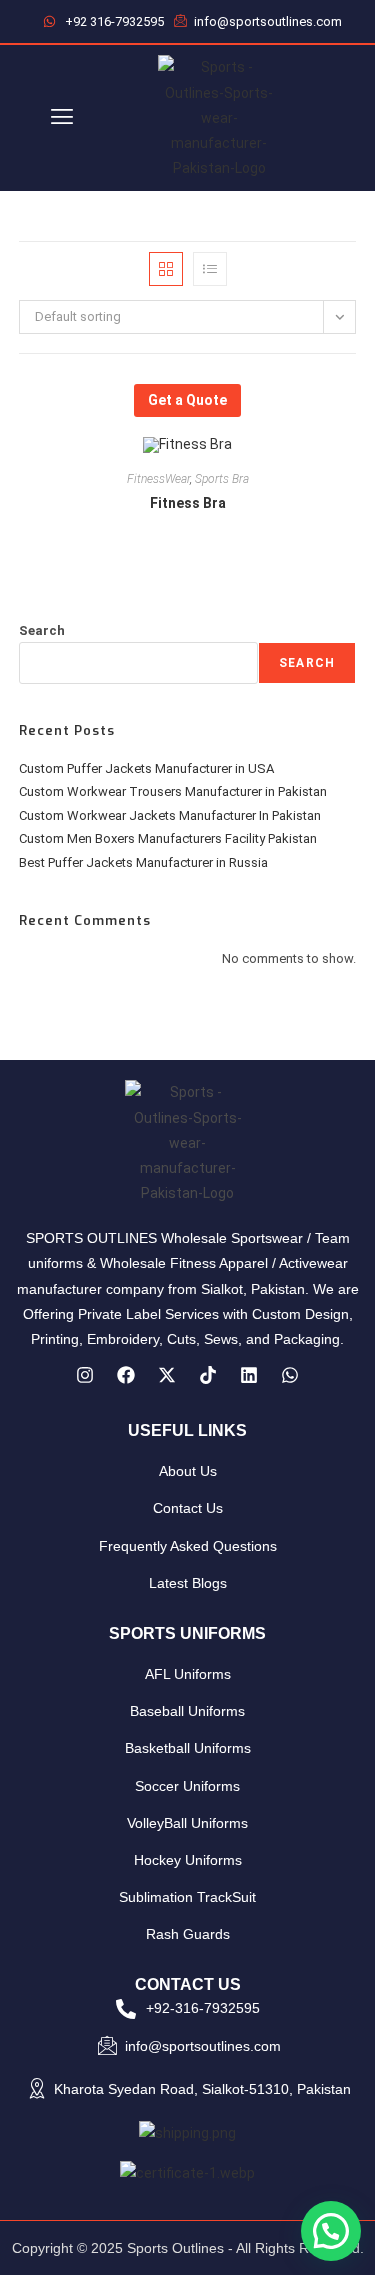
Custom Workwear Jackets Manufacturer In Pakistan (170, 815)
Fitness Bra (188, 503)
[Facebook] (126, 1375)
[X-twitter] (167, 1375)
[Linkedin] (249, 1375)
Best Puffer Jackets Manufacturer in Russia (143, 862)
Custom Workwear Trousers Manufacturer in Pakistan (173, 791)
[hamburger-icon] (62, 119)
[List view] (210, 269)
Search (42, 630)
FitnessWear (158, 479)
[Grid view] (166, 269)
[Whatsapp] (290, 1375)
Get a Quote (187, 400)
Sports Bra (222, 479)
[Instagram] (85, 1375)
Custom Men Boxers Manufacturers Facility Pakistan (168, 838)
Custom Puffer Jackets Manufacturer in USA (146, 768)
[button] (331, 2231)
